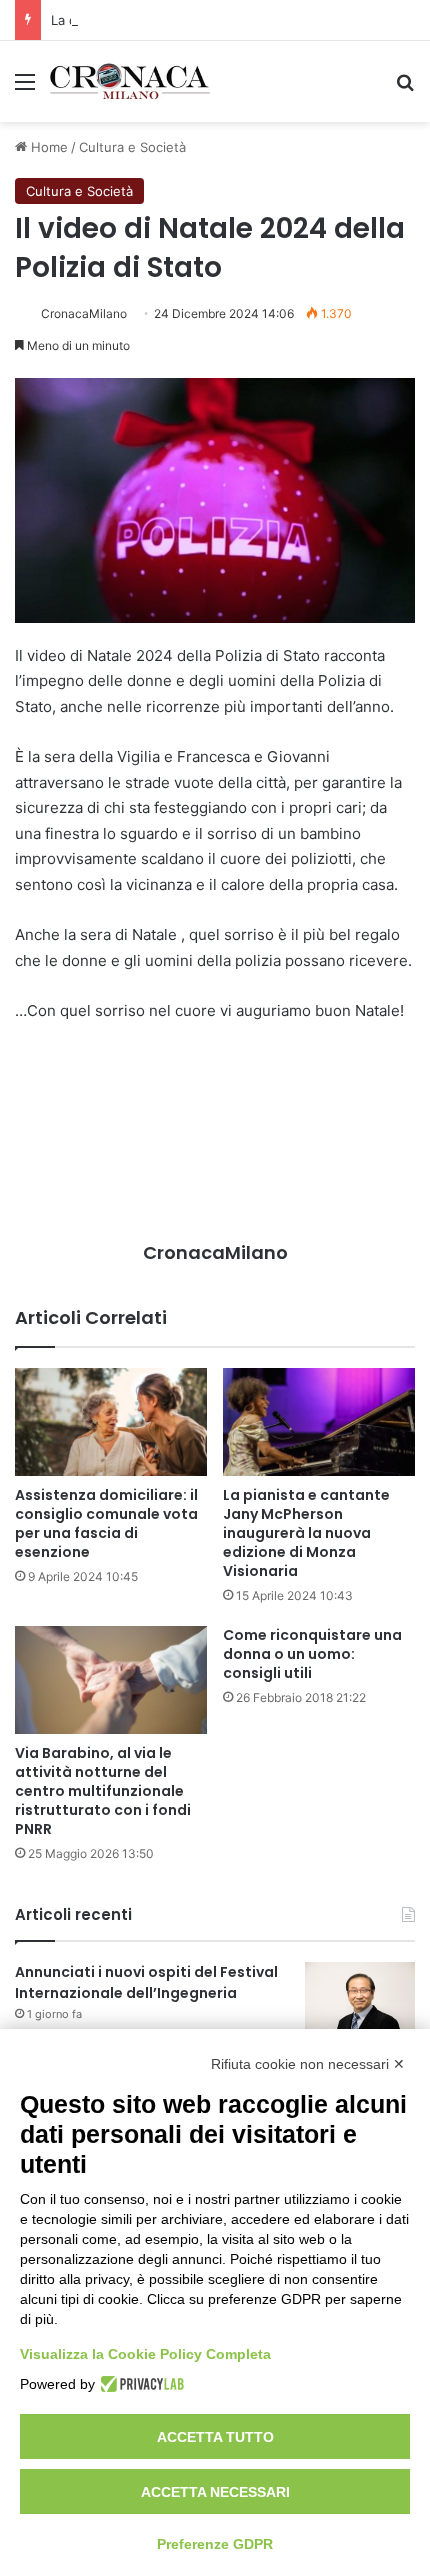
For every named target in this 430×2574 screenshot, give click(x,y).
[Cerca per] (405, 88)
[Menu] (25, 88)
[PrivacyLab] (139, 2384)
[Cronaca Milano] (130, 81)
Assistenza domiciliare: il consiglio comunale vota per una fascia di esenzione (106, 1523)
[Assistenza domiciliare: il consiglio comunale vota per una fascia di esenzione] (111, 1422)
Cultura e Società (132, 147)
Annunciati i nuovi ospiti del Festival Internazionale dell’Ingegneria (146, 1982)
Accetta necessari (215, 2492)
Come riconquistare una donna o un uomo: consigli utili (312, 1654)
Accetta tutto (215, 2437)
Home (47, 147)
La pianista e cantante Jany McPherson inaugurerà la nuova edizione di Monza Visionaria (306, 1533)
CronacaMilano (84, 313)
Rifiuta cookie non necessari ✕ (308, 2064)
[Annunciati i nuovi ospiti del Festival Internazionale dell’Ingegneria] (360, 1999)
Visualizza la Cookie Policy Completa (145, 2354)
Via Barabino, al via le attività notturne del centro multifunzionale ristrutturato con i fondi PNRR (103, 1791)
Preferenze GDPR (215, 2544)
